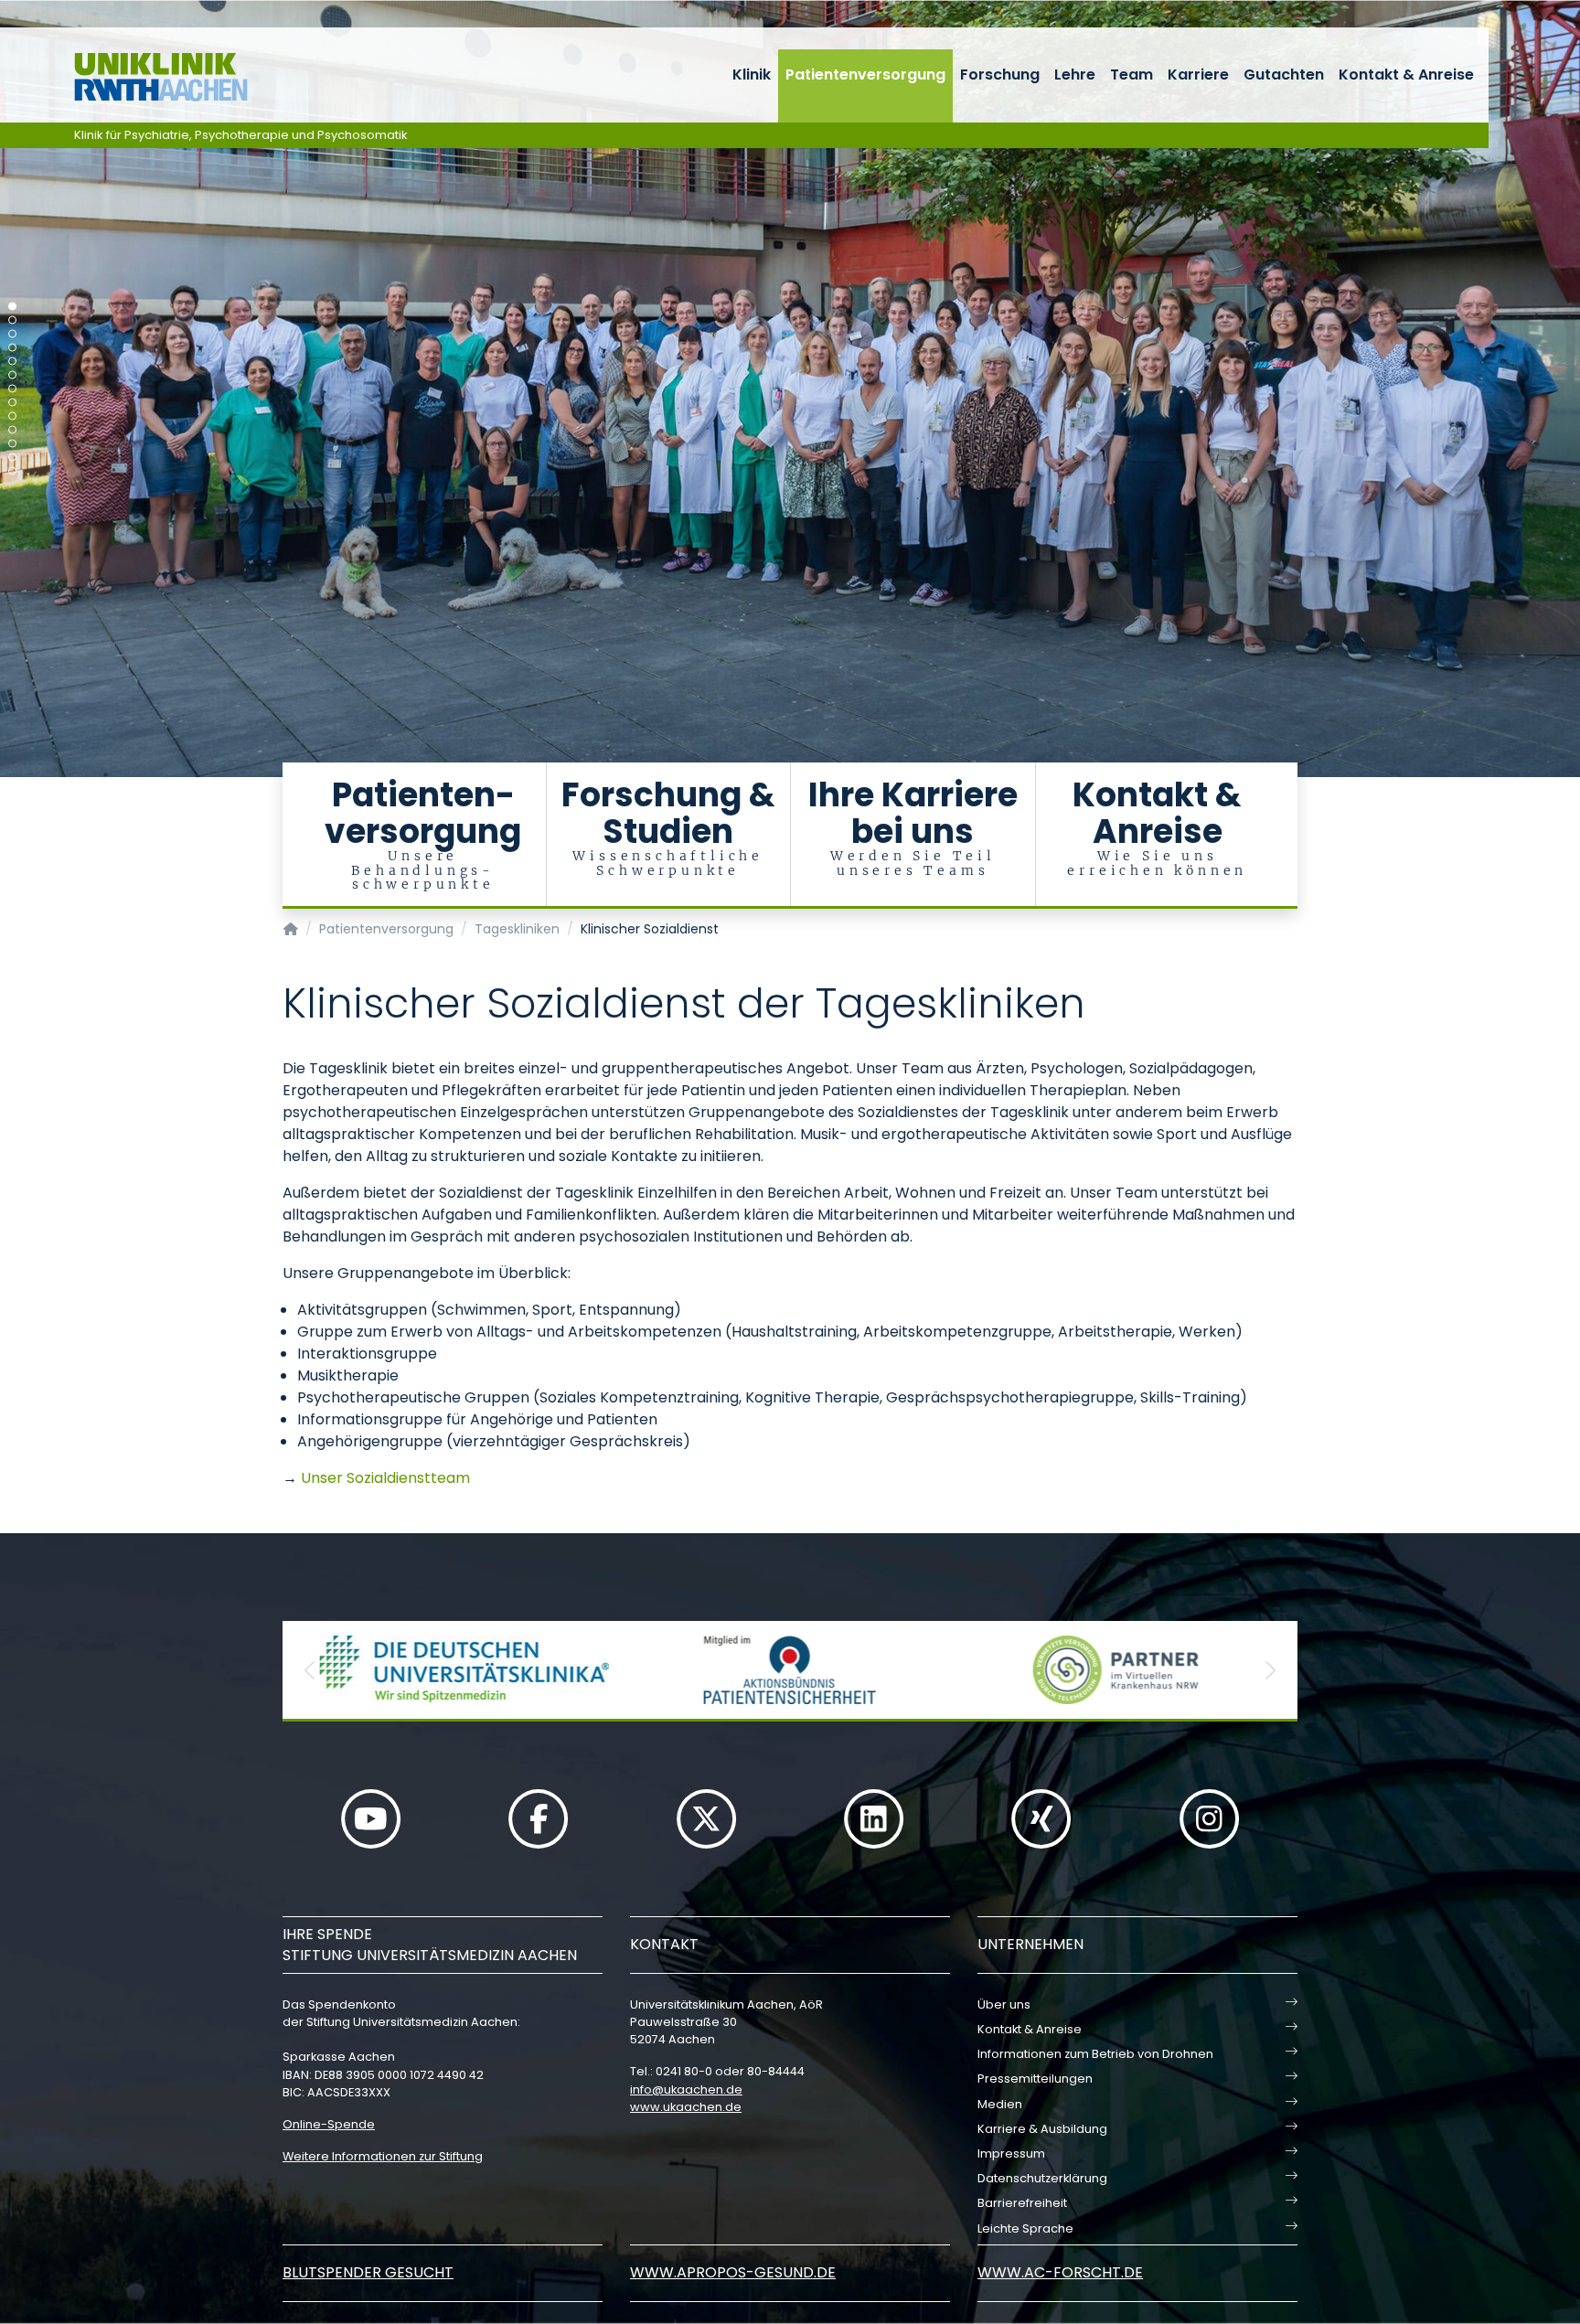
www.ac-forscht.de (1060, 2272)
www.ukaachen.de (686, 2107)
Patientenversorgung (865, 75)
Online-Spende (329, 2124)
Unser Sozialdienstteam (385, 1478)
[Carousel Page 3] (12, 334)
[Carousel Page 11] (12, 444)
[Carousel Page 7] (12, 389)
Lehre (1075, 75)
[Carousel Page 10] (12, 430)
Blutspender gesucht (368, 2272)
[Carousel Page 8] (12, 403)
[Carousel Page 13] (12, 471)
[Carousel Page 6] (12, 375)
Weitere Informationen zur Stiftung (383, 2156)
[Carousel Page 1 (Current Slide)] (12, 307)
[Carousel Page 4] (12, 348)
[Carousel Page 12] (12, 458)
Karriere (1198, 75)
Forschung (1000, 75)
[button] (310, 1670)
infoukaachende (686, 2089)
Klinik (752, 75)
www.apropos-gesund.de (733, 2272)
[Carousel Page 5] (12, 362)
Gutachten (1284, 75)
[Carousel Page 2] (12, 320)
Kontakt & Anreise (1406, 75)
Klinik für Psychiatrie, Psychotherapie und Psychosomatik (241, 135)
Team (1132, 75)
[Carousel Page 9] (12, 416)
